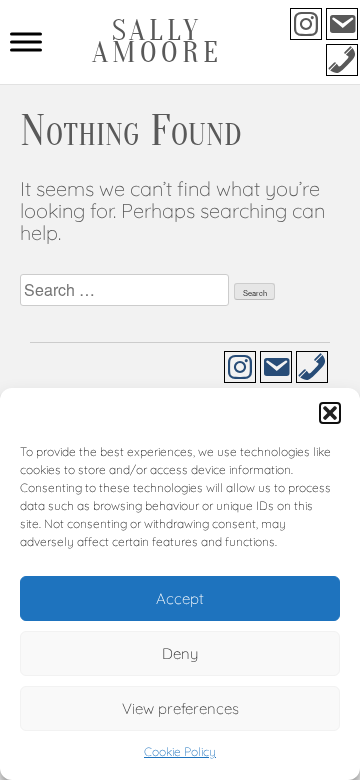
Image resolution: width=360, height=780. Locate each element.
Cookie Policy (180, 751)
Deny (180, 653)
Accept (180, 598)
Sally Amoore (157, 41)
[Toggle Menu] (26, 41)
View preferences (180, 708)
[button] (330, 413)
